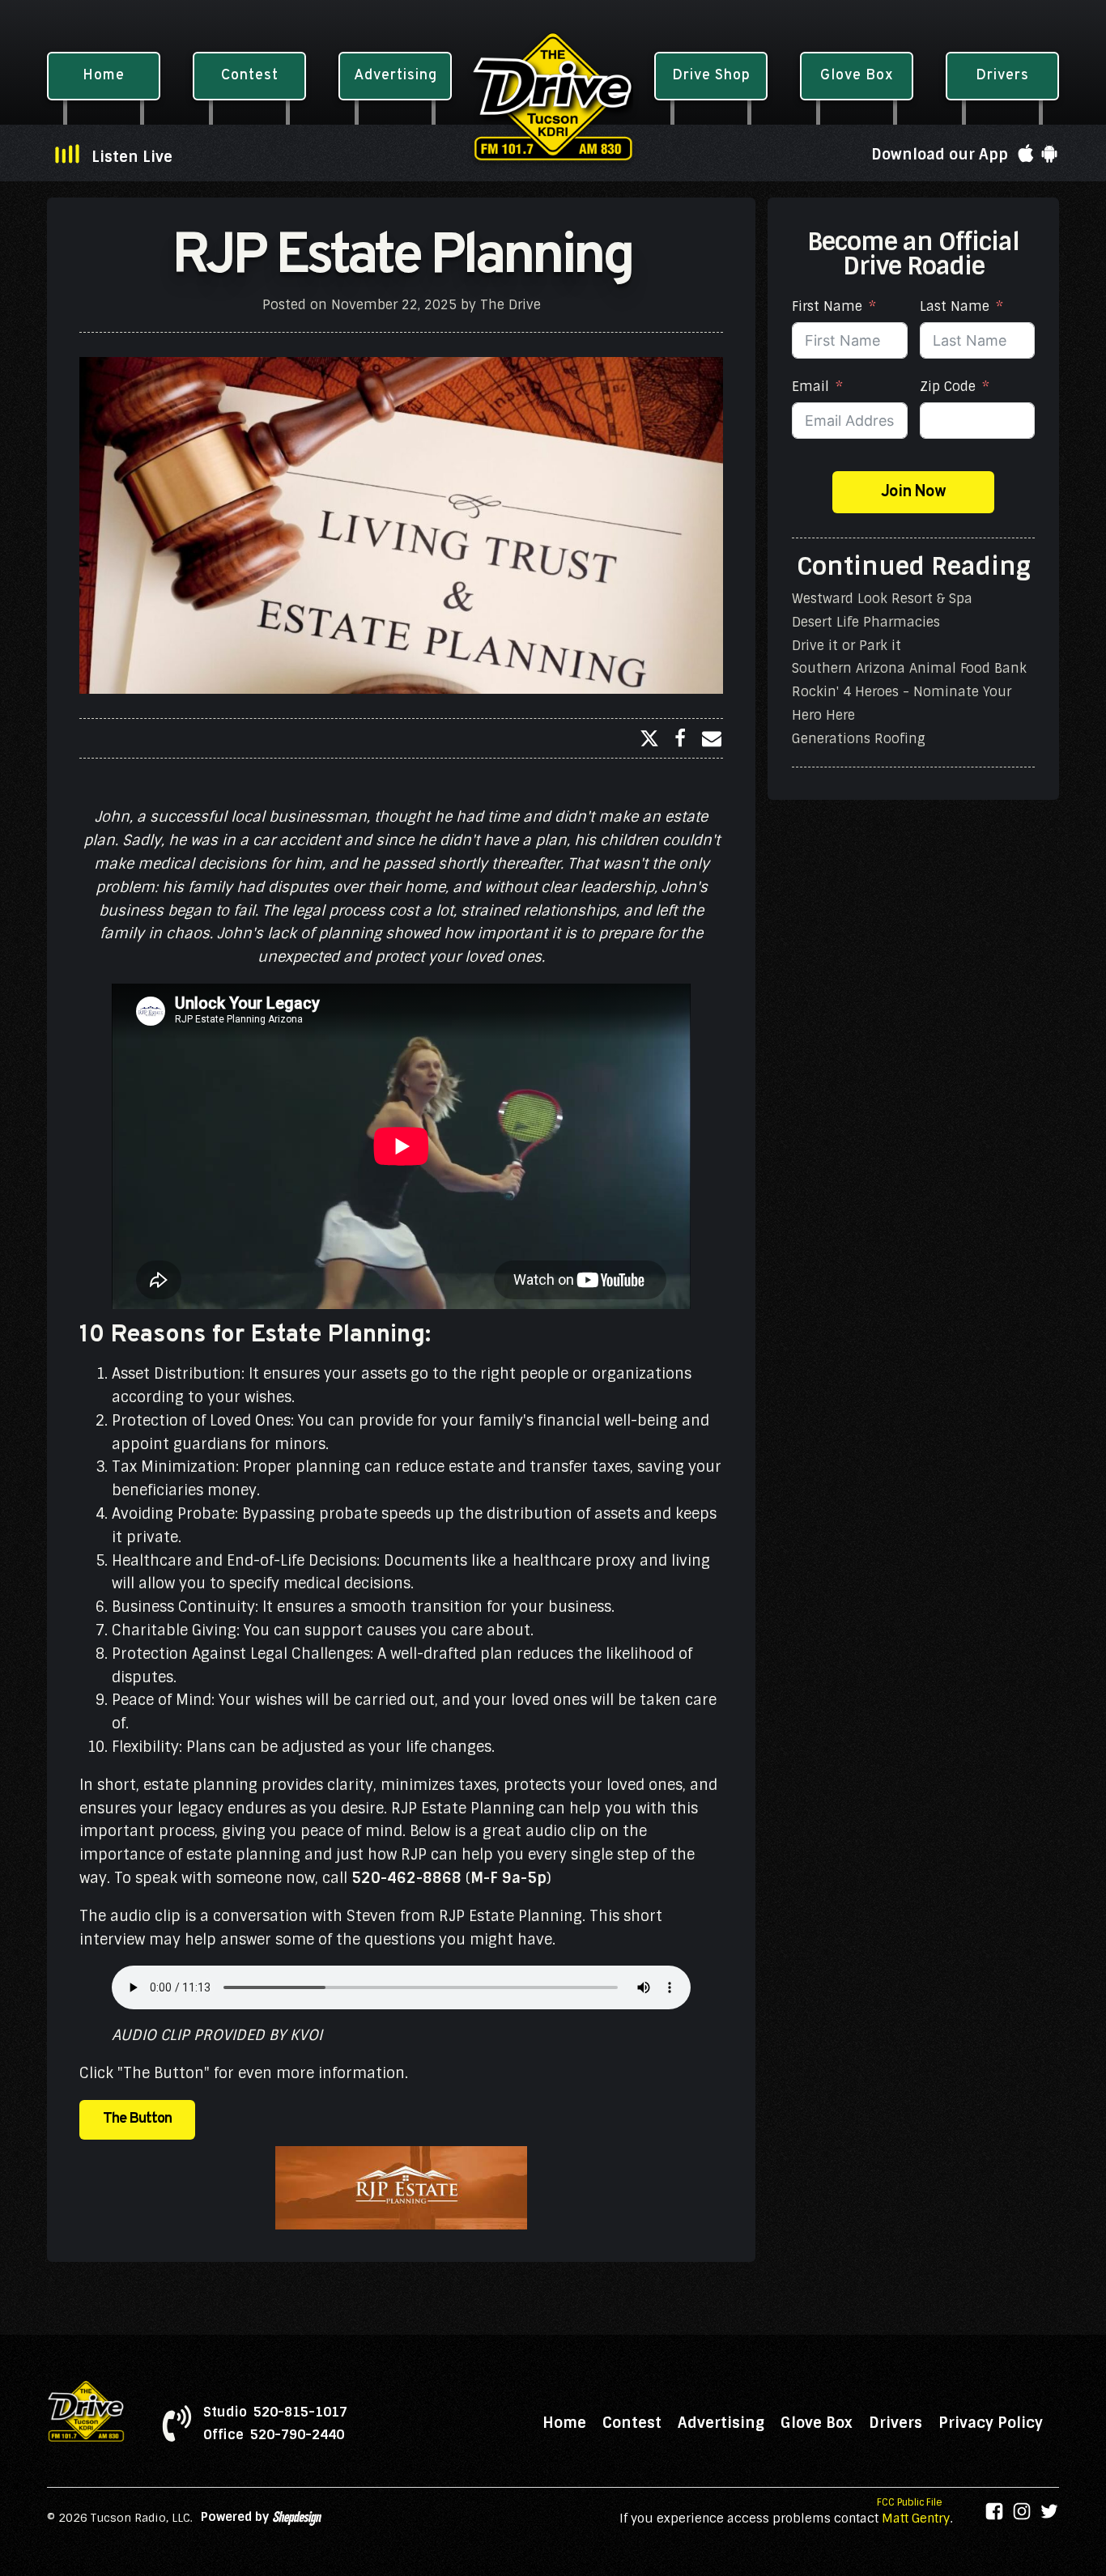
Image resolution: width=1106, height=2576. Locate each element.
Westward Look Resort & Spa (882, 599)
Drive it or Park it (847, 645)
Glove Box (817, 2423)
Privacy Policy (991, 2423)
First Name (827, 306)
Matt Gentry (916, 2519)
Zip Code (948, 387)
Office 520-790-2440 (274, 2435)
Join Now (913, 492)
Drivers (895, 2423)
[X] (649, 738)
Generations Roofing (859, 738)
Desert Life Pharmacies (866, 621)
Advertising (721, 2423)
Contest (632, 2423)
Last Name (955, 306)
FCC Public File (910, 2502)
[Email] (712, 738)
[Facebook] (680, 738)
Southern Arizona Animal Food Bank (909, 668)
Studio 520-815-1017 (275, 2412)
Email (810, 387)
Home (564, 2423)
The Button (137, 2119)
